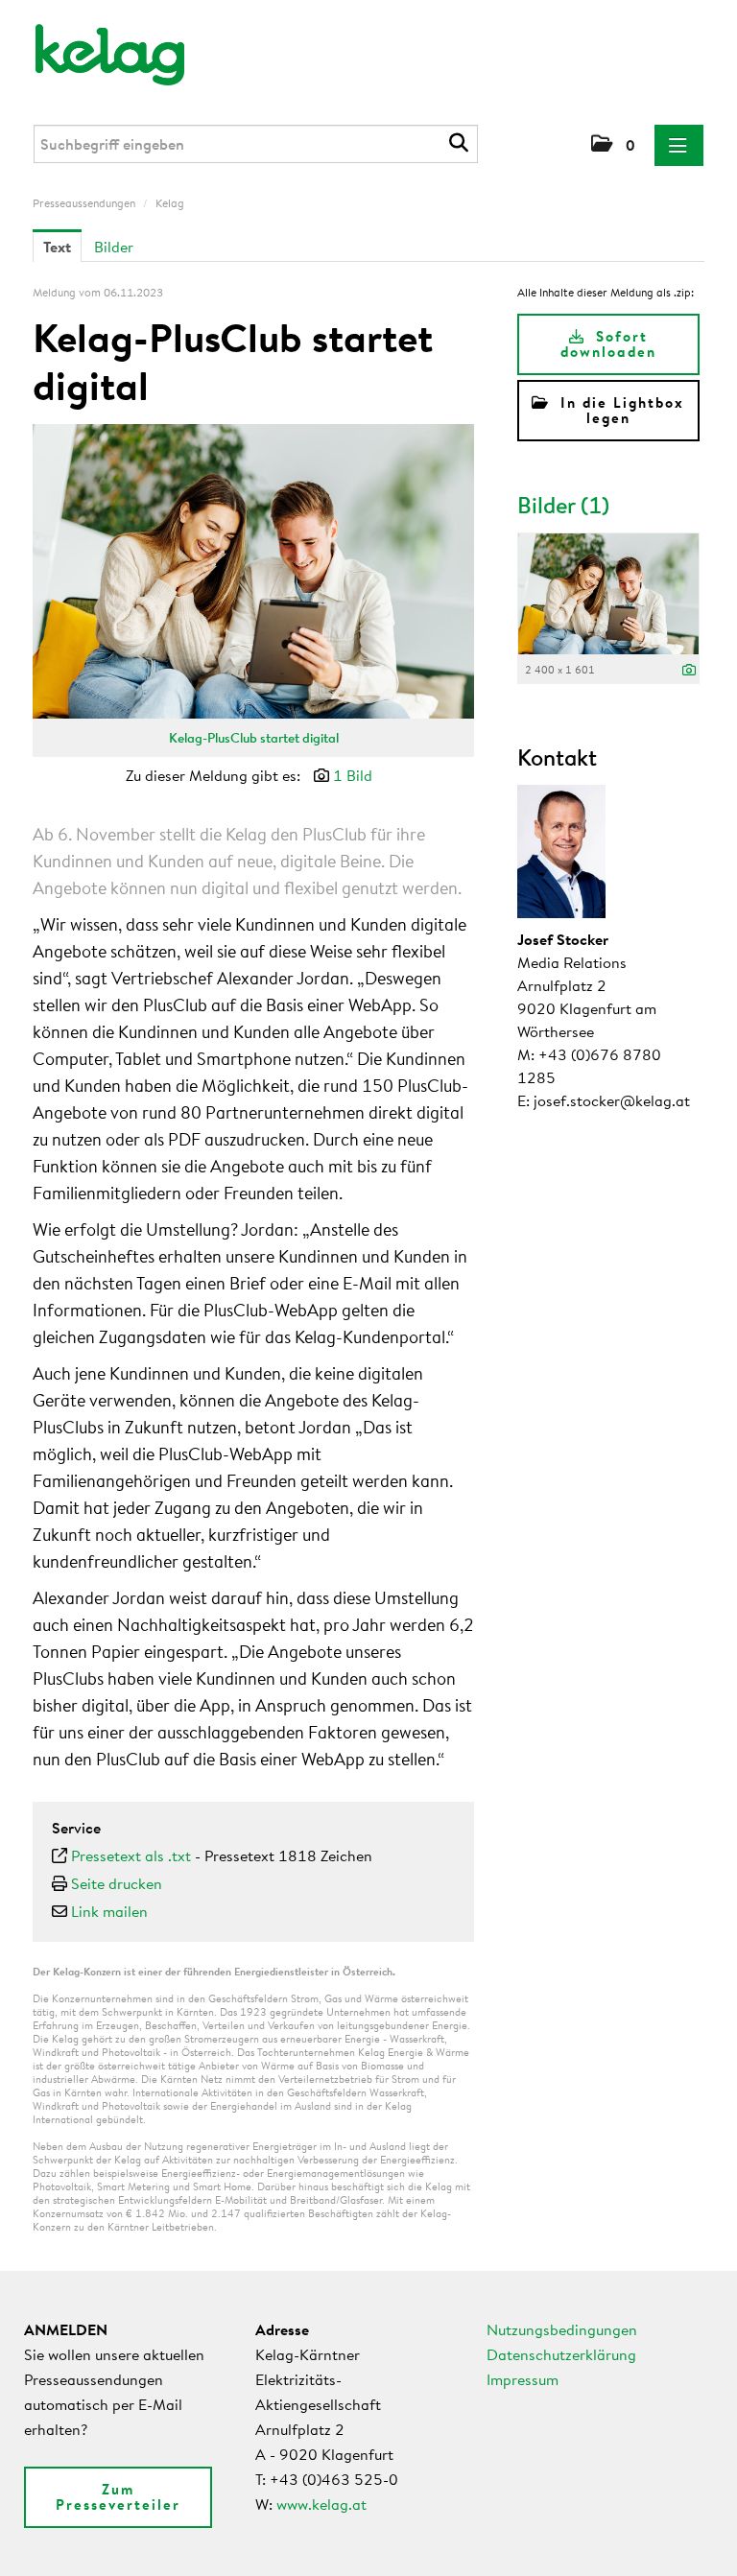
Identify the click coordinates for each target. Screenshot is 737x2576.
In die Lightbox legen (619, 410)
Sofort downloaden (608, 344)
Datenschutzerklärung (561, 2354)
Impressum (523, 2379)
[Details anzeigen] (689, 671)
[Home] (97, 46)
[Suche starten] (461, 143)
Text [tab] (57, 247)
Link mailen (109, 1911)
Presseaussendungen (84, 203)
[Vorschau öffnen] (253, 571)
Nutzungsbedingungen (562, 2329)
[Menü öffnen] (679, 145)
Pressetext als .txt (131, 1855)
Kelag (170, 203)
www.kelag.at (321, 2504)
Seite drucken (117, 1883)
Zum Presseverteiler (118, 2497)
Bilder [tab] (114, 247)
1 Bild (353, 775)
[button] (613, 145)
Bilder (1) (563, 505)
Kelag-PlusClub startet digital (254, 738)
